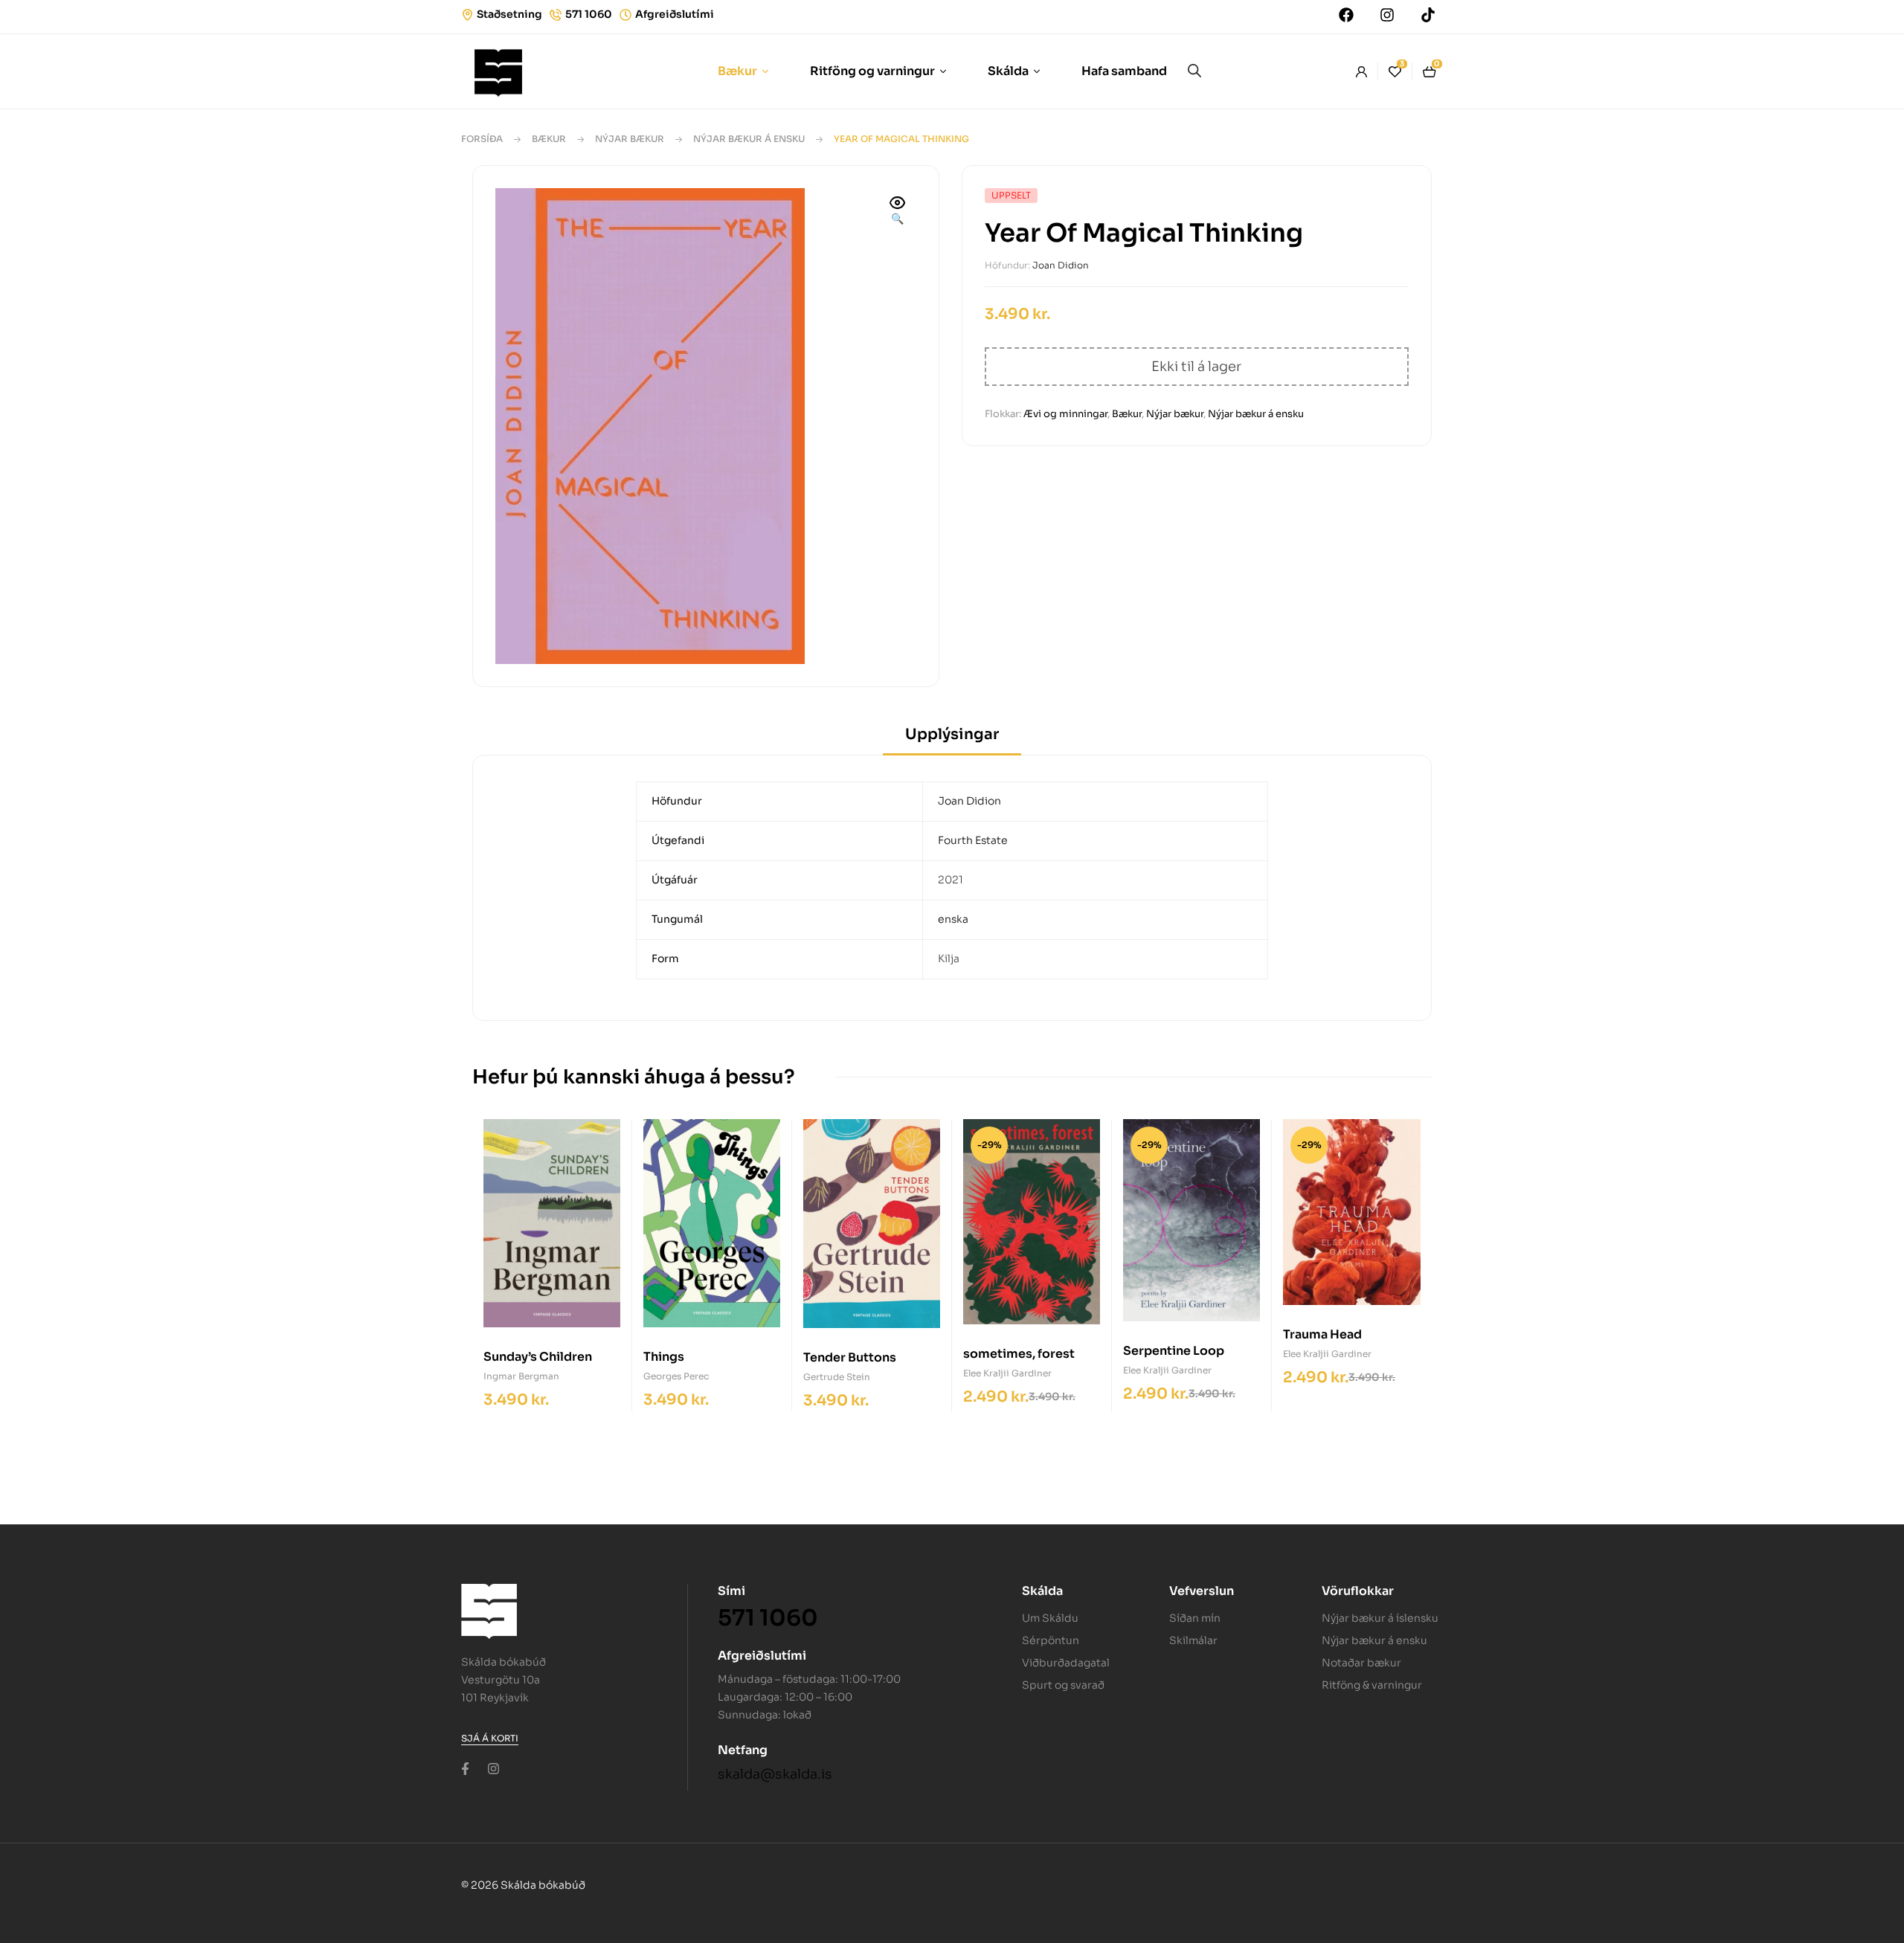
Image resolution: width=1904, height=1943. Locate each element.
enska (953, 919)
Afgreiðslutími (675, 14)
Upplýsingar (952, 734)
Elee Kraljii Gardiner (1007, 1373)
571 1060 (589, 14)
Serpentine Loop (1174, 1351)
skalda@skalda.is (775, 1774)
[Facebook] (1346, 15)
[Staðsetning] (467, 15)
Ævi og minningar (1065, 414)
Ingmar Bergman (521, 1376)
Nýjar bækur (630, 139)
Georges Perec (676, 1376)
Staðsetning (509, 14)
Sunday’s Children (538, 1357)
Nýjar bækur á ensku (749, 139)
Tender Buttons (850, 1357)
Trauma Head (1322, 1334)
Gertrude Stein (837, 1377)
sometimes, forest (1019, 1354)
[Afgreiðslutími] (625, 15)
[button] (898, 212)
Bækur (549, 139)
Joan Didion (1061, 265)
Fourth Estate (973, 840)
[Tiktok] (1428, 15)
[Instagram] (1387, 15)
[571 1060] (556, 15)
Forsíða (482, 139)
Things (664, 1357)
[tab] (952, 739)
